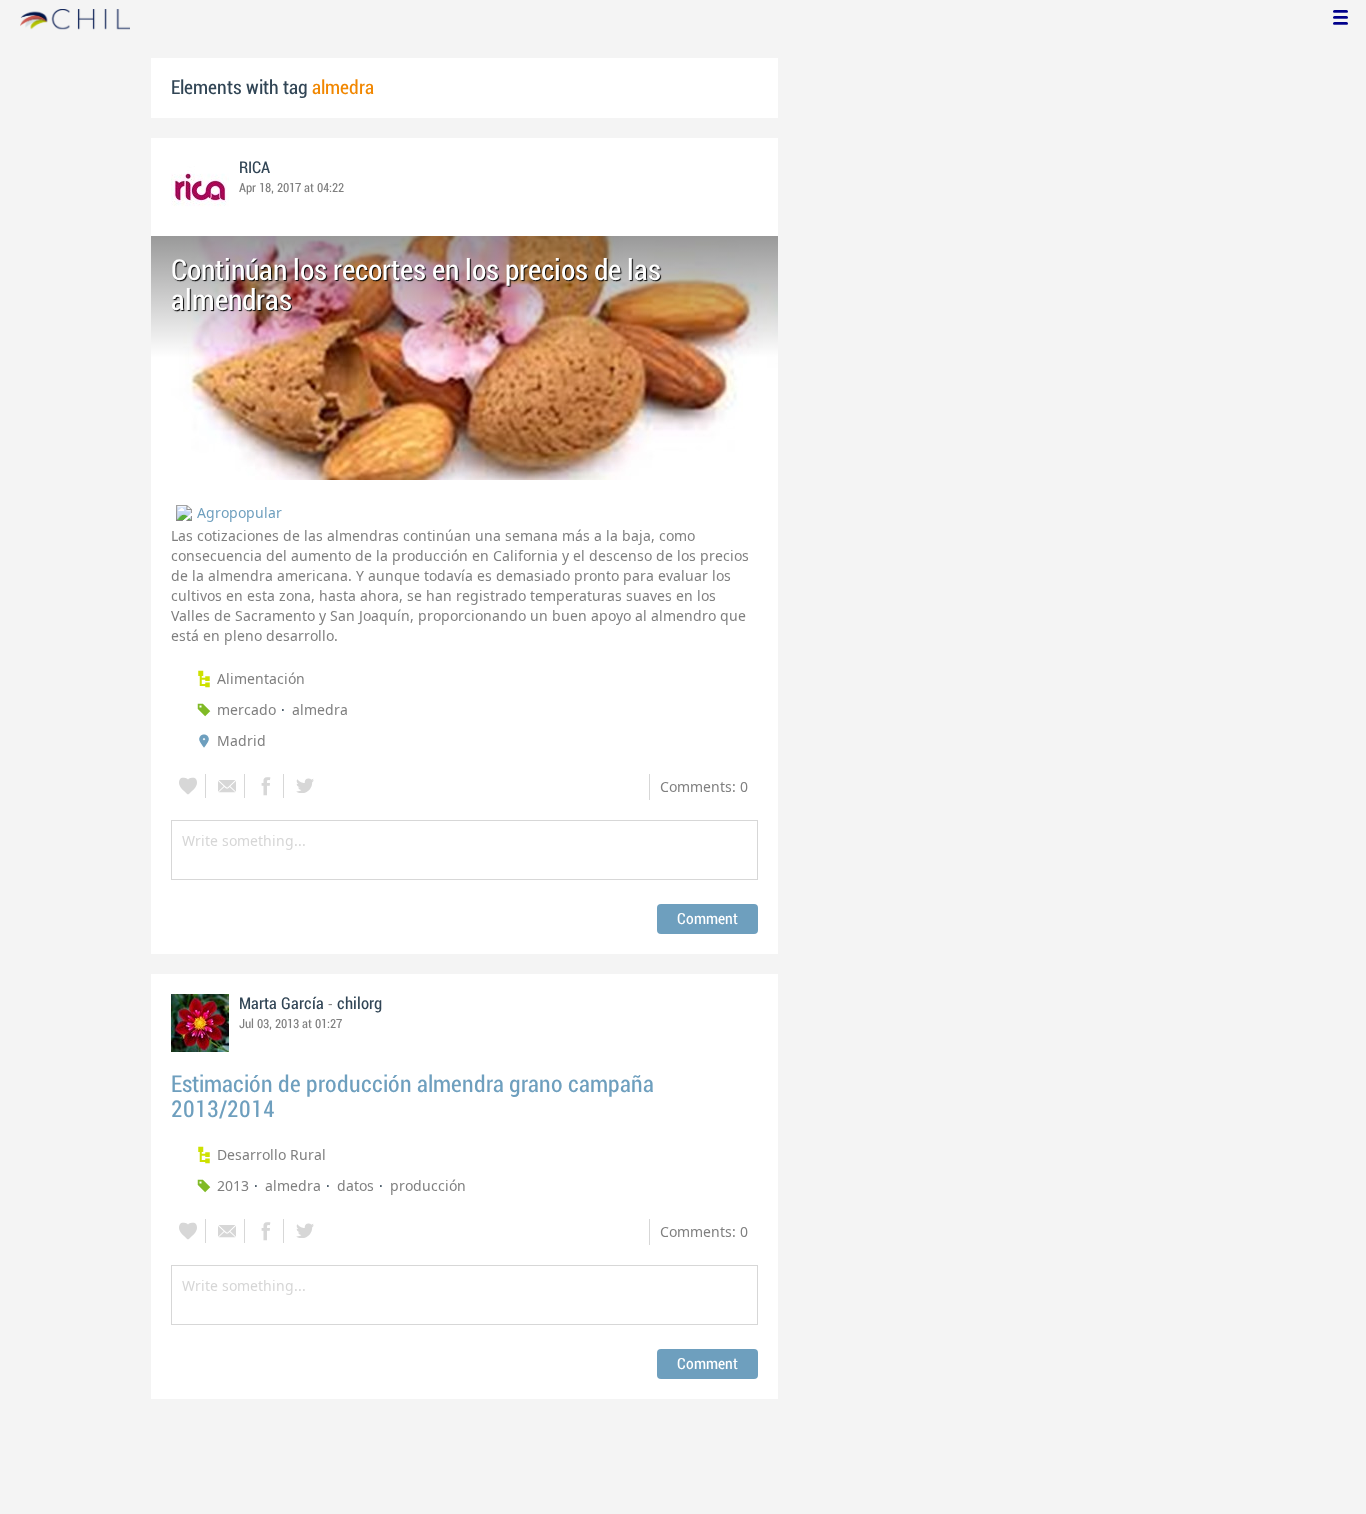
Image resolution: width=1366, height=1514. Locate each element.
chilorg (359, 1004)
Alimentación (261, 678)
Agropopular (239, 512)
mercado (246, 709)
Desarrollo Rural (271, 1154)
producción (428, 1185)
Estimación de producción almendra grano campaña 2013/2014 (412, 1097)
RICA (254, 168)
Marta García (281, 1004)
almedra (320, 709)
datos (355, 1185)
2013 (233, 1185)
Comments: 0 (704, 786)
